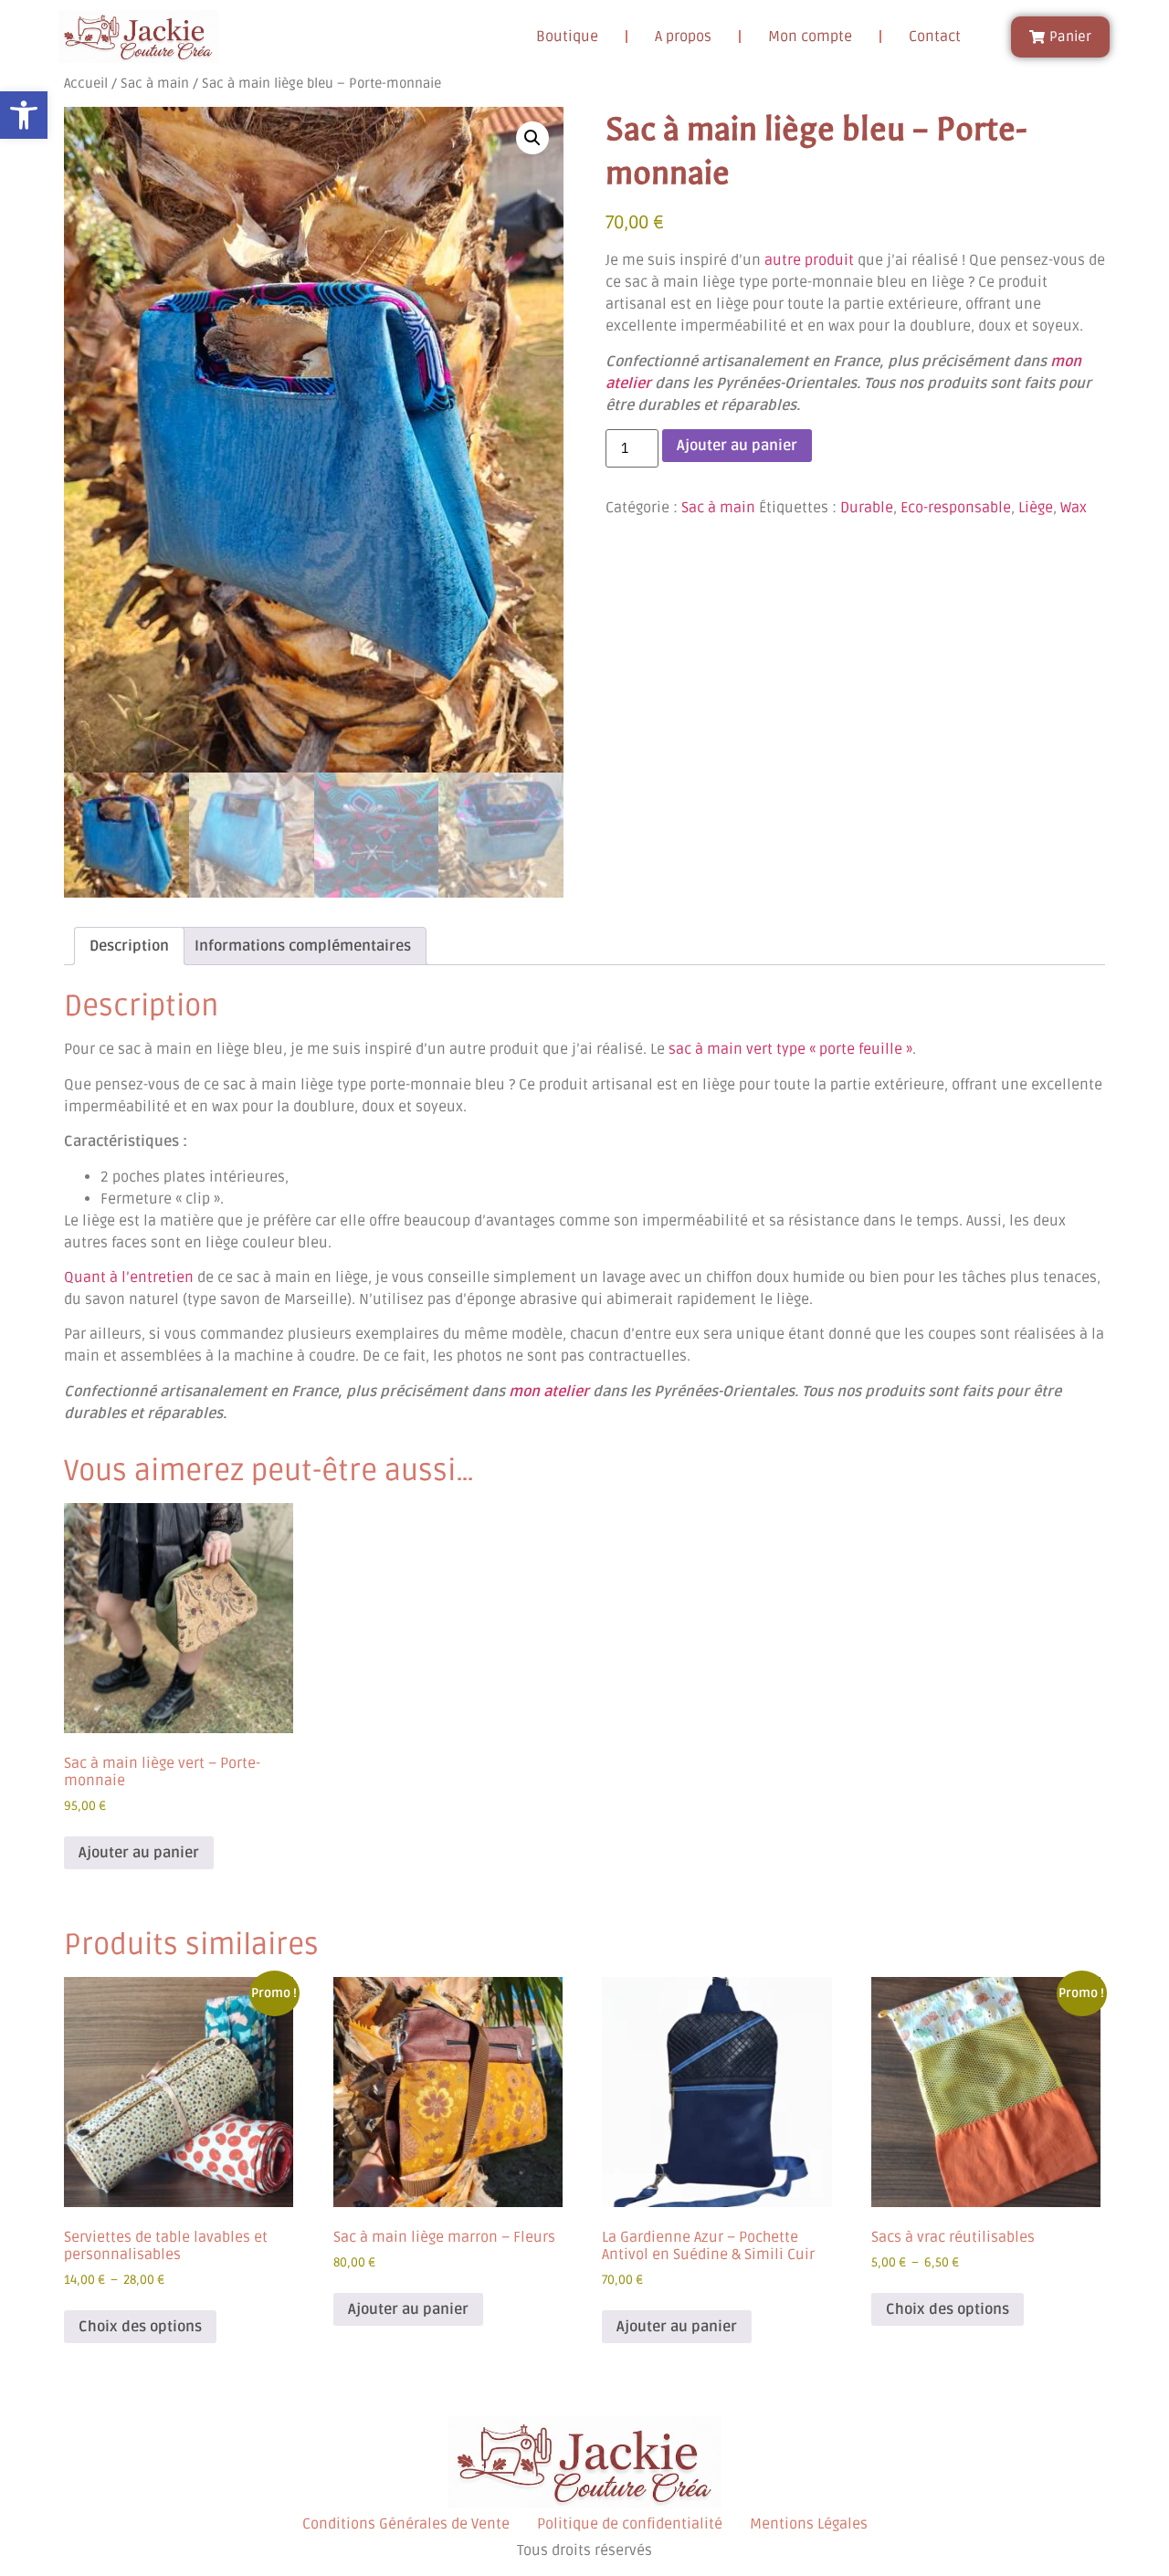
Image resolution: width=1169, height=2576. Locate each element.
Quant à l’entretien (129, 1277)
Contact (935, 37)
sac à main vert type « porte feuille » (790, 1049)
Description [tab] (129, 946)
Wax (1074, 508)
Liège (1036, 508)
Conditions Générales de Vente (406, 2524)
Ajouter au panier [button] (139, 1853)
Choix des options (140, 2327)
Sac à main (155, 83)
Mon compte (810, 37)
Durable (867, 508)
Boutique (567, 37)
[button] (24, 115)
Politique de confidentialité (630, 2524)
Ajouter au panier (737, 446)
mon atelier (549, 1392)
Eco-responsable (956, 508)
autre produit (809, 260)
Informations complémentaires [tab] (303, 946)
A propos (683, 37)
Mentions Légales (809, 2524)
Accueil (86, 83)
